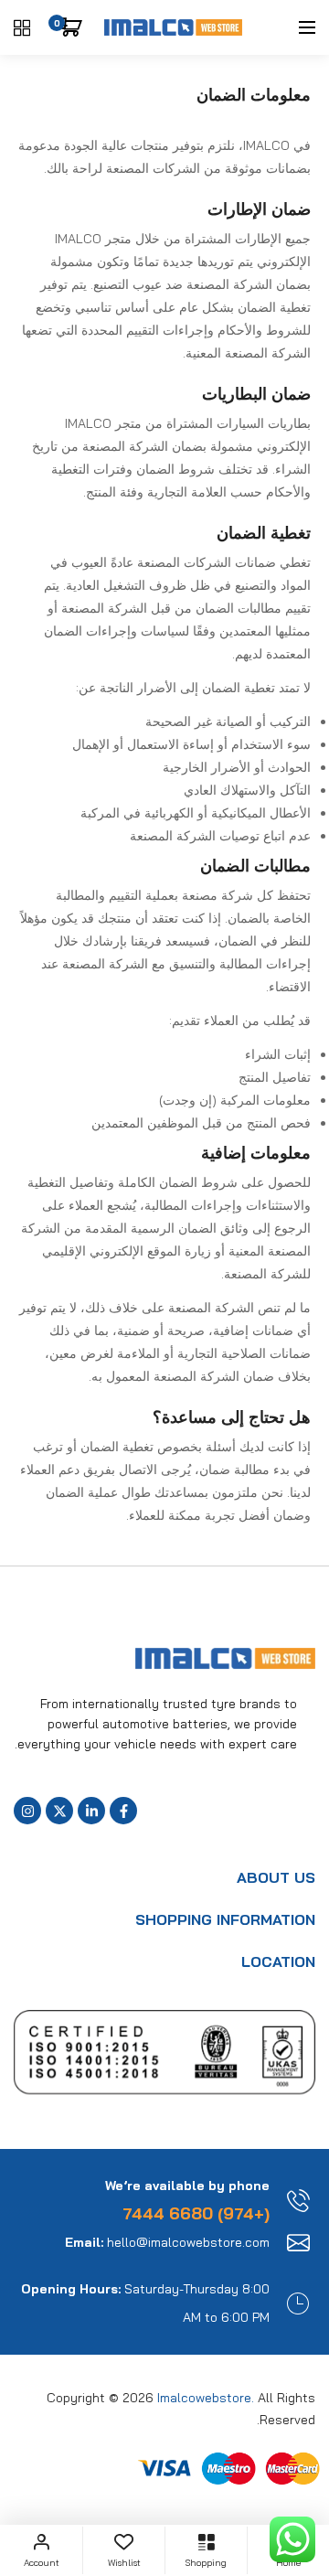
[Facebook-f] (123, 1811)
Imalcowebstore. (206, 2398)
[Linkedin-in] (91, 1811)
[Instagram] (27, 1811)
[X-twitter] (59, 1811)
